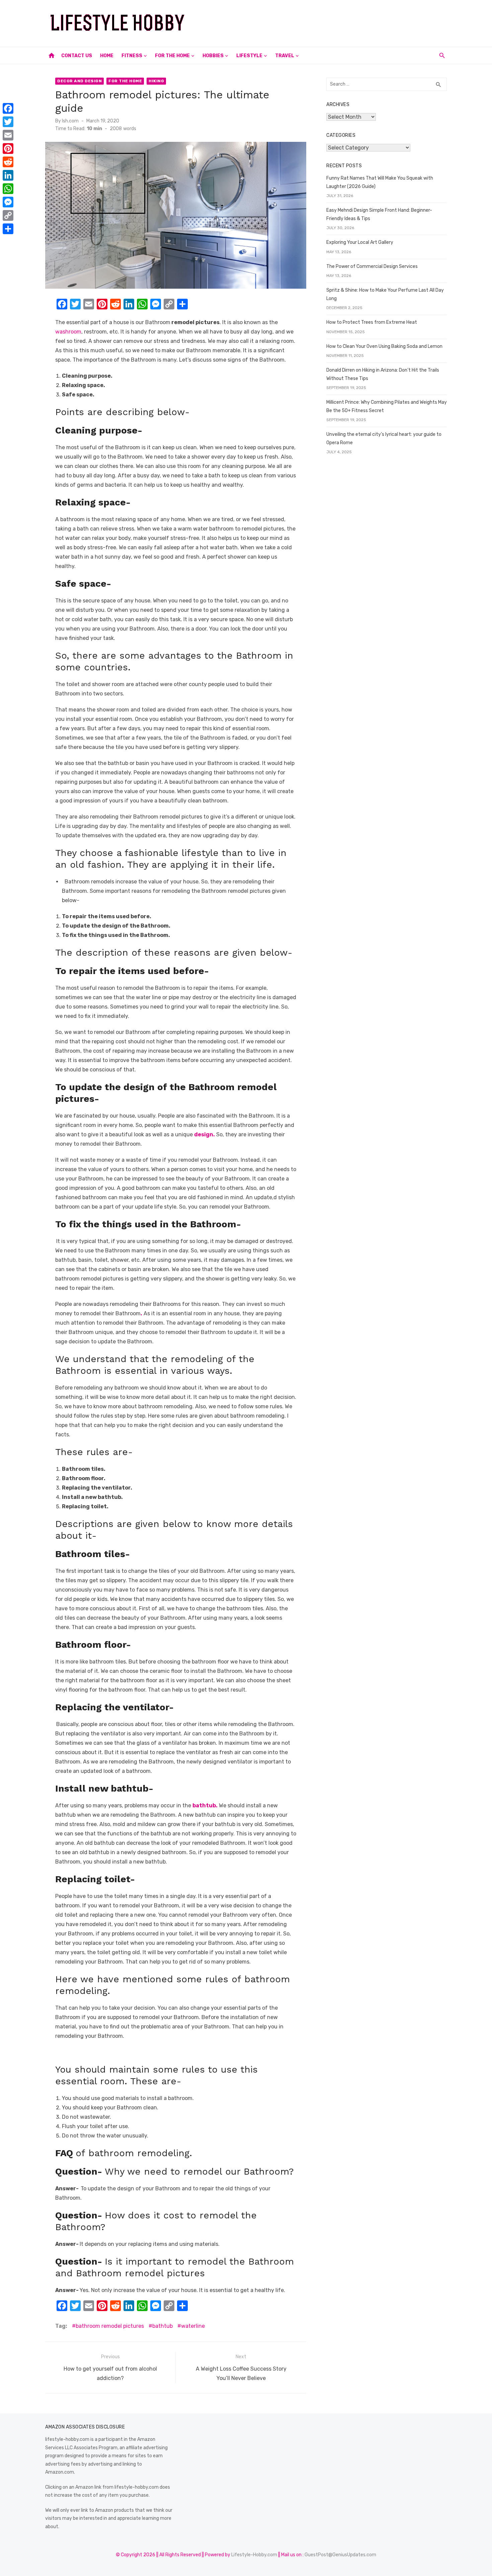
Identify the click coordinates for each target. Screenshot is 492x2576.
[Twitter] (8, 122)
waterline (193, 2326)
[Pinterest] (8, 149)
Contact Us (77, 56)
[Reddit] (8, 162)
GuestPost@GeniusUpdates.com (340, 2555)
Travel (285, 56)
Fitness (132, 56)
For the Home (172, 56)
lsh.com (70, 121)
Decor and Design (79, 81)
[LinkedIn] (8, 175)
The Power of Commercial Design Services (372, 266)
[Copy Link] (8, 215)
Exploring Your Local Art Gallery (360, 242)
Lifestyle (249, 56)
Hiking (156, 81)
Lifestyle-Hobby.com (254, 2555)
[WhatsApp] (8, 189)
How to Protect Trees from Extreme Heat (372, 322)
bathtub (162, 2326)
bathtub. (205, 1805)
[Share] (8, 229)
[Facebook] (8, 108)
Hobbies (213, 56)
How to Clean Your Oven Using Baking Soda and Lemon (384, 346)
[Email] (8, 135)
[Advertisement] (325, 22)
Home (107, 56)
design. (204, 1134)
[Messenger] (8, 202)
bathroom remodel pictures (110, 2326)
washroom (68, 332)
